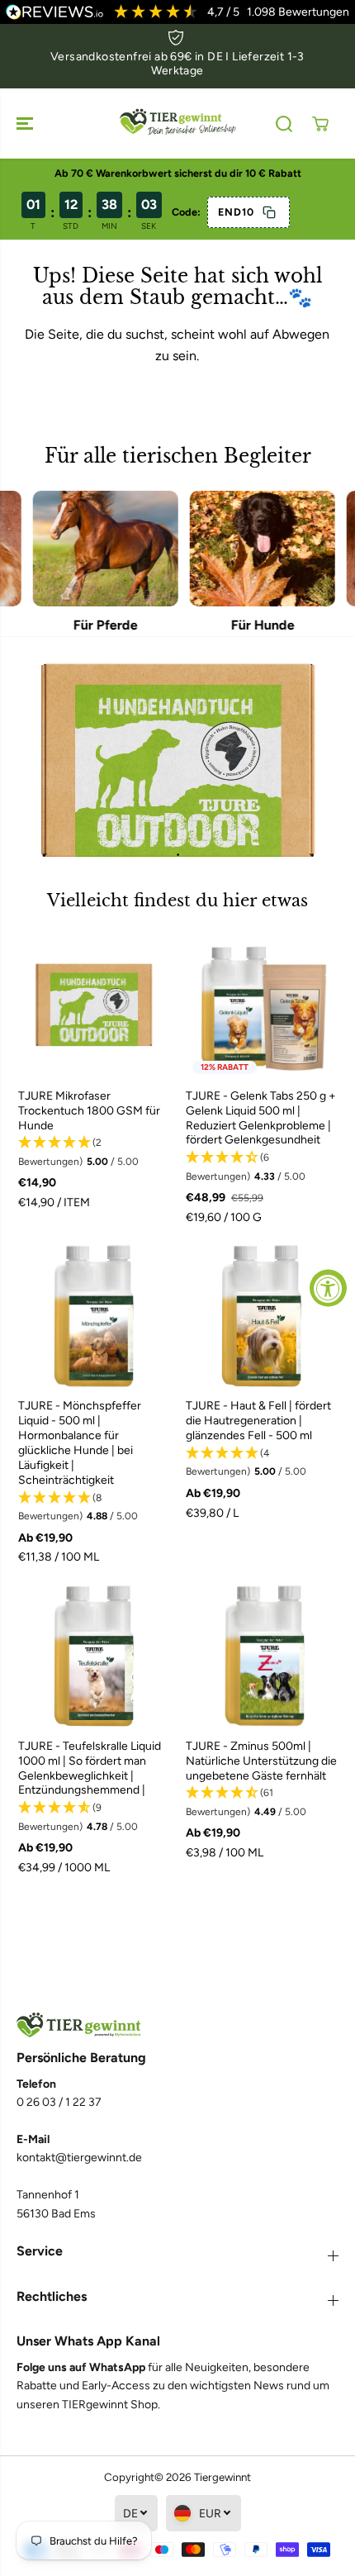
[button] (26, 124)
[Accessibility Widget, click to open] (328, 1288)
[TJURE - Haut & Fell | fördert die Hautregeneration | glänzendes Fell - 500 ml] (261, 1315)
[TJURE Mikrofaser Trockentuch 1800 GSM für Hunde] (94, 1005)
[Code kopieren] (269, 212)
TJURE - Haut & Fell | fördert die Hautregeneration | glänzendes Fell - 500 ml (258, 1421)
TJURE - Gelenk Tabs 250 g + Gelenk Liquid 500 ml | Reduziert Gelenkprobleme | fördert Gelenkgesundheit (261, 1118)
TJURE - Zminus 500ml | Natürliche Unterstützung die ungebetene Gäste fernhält (261, 1761)
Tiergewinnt (222, 2477)
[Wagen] (320, 124)
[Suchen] (284, 124)
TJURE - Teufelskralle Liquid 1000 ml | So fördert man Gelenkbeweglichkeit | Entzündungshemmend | (90, 1768)
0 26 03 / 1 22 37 (59, 2102)
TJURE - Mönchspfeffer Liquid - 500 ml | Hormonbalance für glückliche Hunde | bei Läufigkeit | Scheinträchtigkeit (80, 1443)
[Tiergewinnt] (177, 124)
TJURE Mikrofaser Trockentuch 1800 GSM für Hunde (89, 1111)
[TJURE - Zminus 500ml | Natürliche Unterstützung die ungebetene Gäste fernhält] (261, 1655)
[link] (177, 2025)
